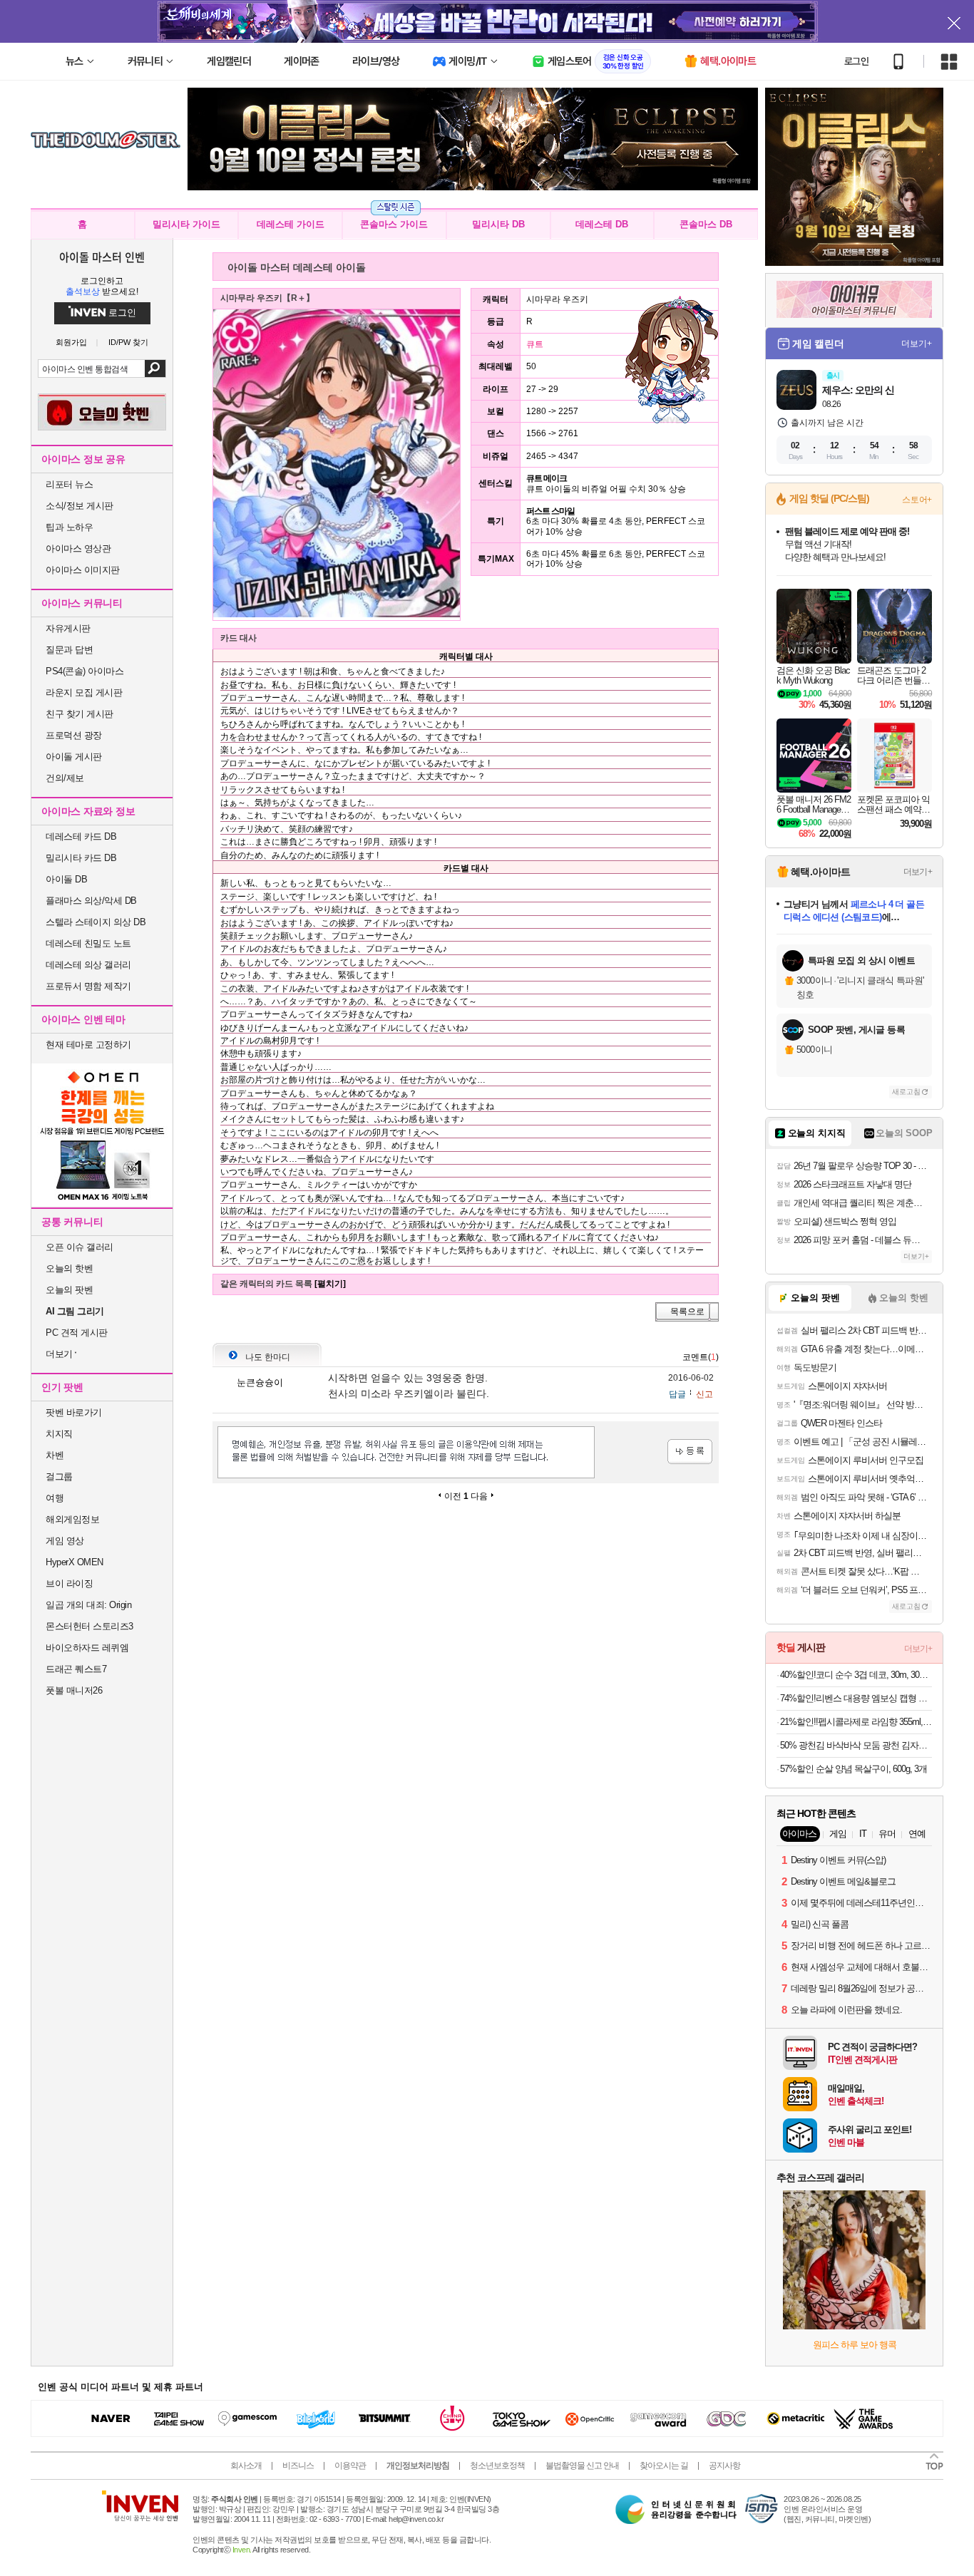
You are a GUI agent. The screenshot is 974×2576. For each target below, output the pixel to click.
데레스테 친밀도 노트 (88, 943)
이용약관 (350, 2466)
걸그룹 (59, 1477)
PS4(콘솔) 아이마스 (84, 671)
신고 (704, 1394)
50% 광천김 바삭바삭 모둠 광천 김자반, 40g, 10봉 (856, 1745)
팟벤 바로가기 (74, 1412)
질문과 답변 (69, 650)
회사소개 (246, 2466)
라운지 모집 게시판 (84, 692)
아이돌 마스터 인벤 (102, 257)
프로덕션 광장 (74, 735)
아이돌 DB (66, 879)
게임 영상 (65, 1541)
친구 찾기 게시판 (80, 714)
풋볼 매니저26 (74, 1690)
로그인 (856, 61)
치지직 (59, 1434)
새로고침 (906, 1092)
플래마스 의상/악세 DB (91, 901)
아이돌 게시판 (74, 757)
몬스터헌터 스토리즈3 (89, 1626)
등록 (690, 1452)
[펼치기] (330, 1284)
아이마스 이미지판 (83, 570)
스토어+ (917, 500)
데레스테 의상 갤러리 (88, 965)
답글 (677, 1394)
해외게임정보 (72, 1519)
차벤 (55, 1455)
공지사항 (724, 2466)
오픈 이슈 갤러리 (80, 1247)
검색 (155, 369)
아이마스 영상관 (78, 548)
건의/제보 (65, 778)
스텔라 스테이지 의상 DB (96, 922)
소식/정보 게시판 (80, 506)
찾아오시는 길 (664, 2466)
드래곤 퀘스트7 (76, 1669)
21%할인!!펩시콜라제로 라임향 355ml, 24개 (856, 1722)
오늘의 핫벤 (69, 1268)
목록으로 (687, 1312)
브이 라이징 (69, 1583)
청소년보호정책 (497, 2466)
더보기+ (917, 344)
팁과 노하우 (69, 527)
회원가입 (71, 342)
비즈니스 (298, 2466)
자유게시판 (68, 628)
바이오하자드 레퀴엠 (87, 1648)
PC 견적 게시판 (77, 1333)
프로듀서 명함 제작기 (88, 986)
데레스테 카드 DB (81, 836)
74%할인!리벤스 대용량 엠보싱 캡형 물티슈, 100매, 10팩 (856, 1698)
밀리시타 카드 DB (81, 858)
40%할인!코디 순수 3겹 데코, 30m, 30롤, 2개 (856, 1675)
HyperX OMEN (75, 1562)
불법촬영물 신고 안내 (582, 2466)
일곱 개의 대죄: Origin (88, 1605)
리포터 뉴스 (69, 484)
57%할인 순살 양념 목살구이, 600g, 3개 (853, 1769)
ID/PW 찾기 (128, 342)
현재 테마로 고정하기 (88, 1045)
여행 (55, 1498)
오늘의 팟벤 (69, 1290)
